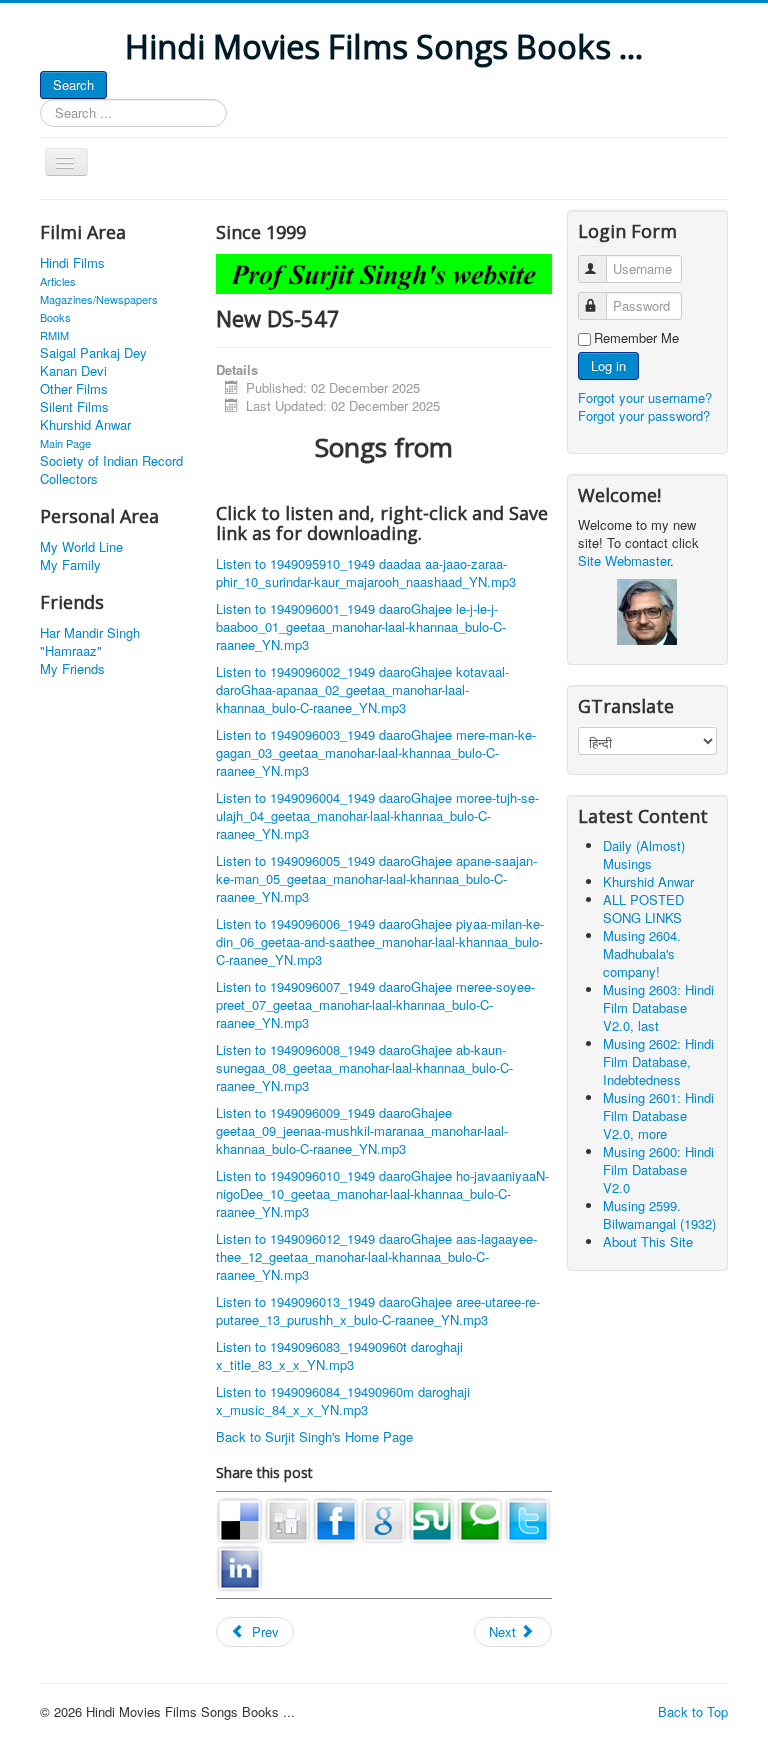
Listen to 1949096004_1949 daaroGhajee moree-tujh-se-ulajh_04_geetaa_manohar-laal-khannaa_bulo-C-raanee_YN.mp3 (377, 815)
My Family (70, 565)
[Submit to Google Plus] (384, 1518)
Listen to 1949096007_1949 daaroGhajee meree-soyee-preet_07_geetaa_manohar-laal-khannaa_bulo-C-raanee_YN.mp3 (375, 1004)
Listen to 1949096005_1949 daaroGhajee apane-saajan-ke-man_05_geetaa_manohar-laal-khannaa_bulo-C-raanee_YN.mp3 (376, 878)
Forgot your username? (645, 397)
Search (73, 84)
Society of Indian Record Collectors (111, 470)
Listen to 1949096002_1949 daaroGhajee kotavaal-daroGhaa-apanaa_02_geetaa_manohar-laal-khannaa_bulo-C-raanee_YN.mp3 (362, 689)
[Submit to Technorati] (480, 1518)
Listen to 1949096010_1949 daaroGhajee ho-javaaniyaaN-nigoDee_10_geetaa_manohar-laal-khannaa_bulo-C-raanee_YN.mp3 (382, 1193)
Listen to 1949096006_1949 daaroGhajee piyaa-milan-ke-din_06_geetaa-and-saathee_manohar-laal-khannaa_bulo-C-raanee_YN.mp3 (380, 941)
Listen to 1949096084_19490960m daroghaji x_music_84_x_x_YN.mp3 (343, 1400)
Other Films (74, 389)
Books (55, 317)
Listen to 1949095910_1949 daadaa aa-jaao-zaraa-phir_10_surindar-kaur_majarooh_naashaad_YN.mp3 (366, 572)
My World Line (81, 547)
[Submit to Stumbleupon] (432, 1518)
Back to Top (693, 1711)
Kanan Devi (73, 371)
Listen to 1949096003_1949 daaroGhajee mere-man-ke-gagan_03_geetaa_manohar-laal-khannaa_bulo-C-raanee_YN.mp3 (376, 752)
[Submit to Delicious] (240, 1518)
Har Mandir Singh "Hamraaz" (90, 642)
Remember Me (636, 338)
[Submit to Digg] (288, 1518)
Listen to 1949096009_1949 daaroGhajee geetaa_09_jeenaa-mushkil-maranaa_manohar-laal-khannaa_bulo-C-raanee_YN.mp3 (362, 1130)
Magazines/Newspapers (99, 299)
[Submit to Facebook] (336, 1518)
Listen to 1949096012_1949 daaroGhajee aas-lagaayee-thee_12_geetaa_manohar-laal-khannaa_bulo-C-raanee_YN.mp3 (376, 1256)
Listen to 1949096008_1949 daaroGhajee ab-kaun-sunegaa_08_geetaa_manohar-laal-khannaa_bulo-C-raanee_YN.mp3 (364, 1067)
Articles (58, 281)
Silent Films (74, 407)
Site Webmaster (624, 560)
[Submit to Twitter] (528, 1518)
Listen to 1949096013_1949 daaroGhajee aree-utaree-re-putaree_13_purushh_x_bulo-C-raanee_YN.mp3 (378, 1310)
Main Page (65, 443)
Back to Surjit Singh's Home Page (314, 1436)
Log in (608, 365)
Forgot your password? (644, 415)
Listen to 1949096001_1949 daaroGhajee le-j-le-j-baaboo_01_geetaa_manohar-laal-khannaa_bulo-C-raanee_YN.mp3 (361, 626)
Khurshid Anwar (85, 425)
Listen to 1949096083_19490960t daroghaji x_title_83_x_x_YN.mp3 (339, 1355)
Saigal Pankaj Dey (93, 353)
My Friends (72, 669)
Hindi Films (72, 263)
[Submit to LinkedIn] (240, 1566)
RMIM (54, 335)
